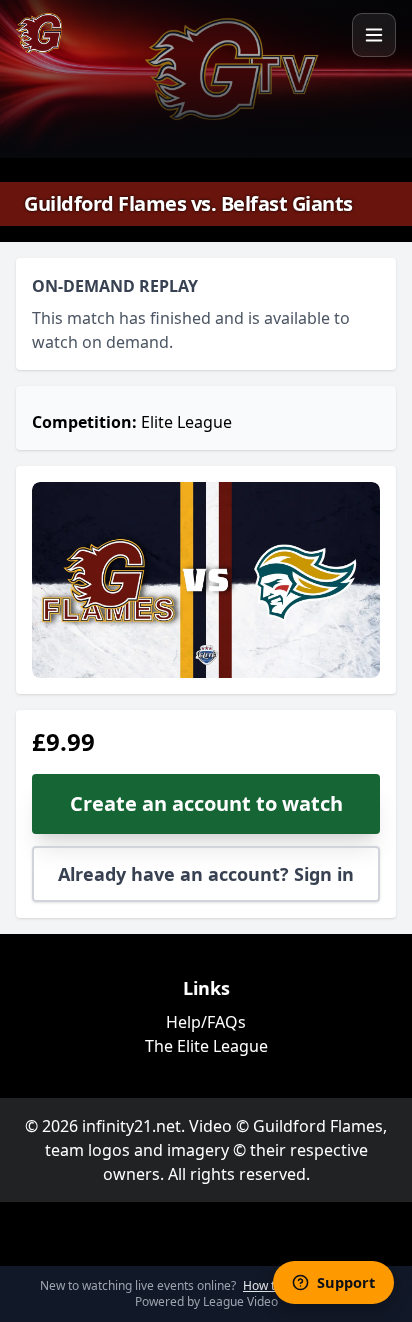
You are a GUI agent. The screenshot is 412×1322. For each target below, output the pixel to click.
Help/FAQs (206, 1022)
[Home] (39, 33)
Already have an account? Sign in (206, 874)
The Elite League (206, 1046)
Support (346, 1282)
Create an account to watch (206, 803)
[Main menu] (374, 35)
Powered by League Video (206, 1301)
